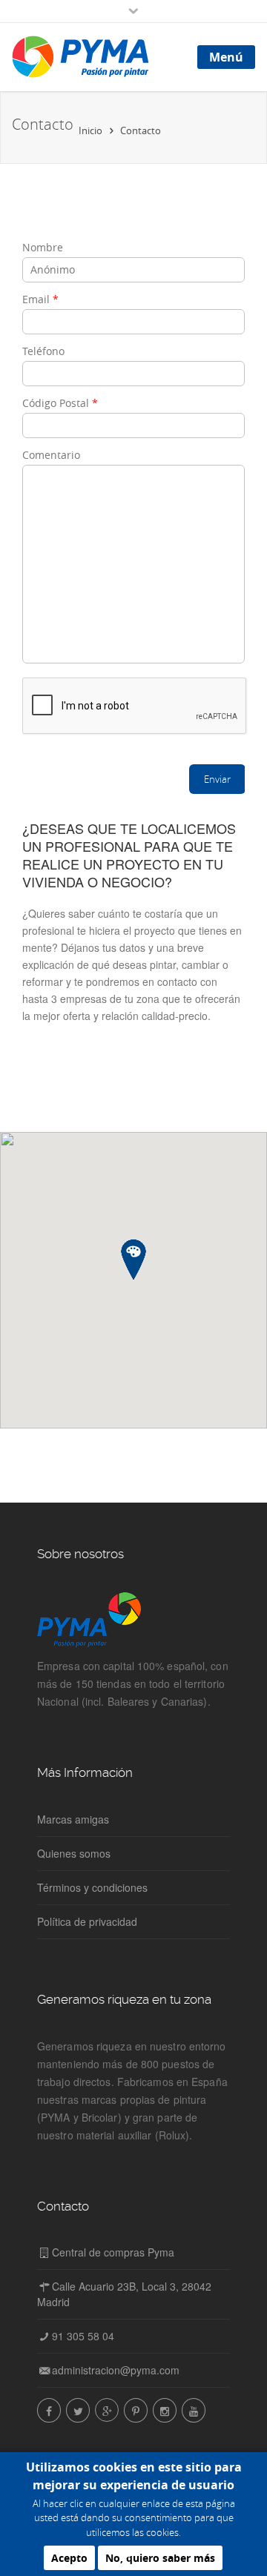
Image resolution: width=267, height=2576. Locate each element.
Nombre (43, 247)
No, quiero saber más (160, 2558)
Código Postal (60, 403)
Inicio (90, 130)
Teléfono (43, 351)
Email (40, 299)
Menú (226, 57)
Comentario (51, 455)
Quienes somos (74, 1853)
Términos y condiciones (92, 1887)
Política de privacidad (87, 1921)
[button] (133, 1260)
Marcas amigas (73, 1819)
